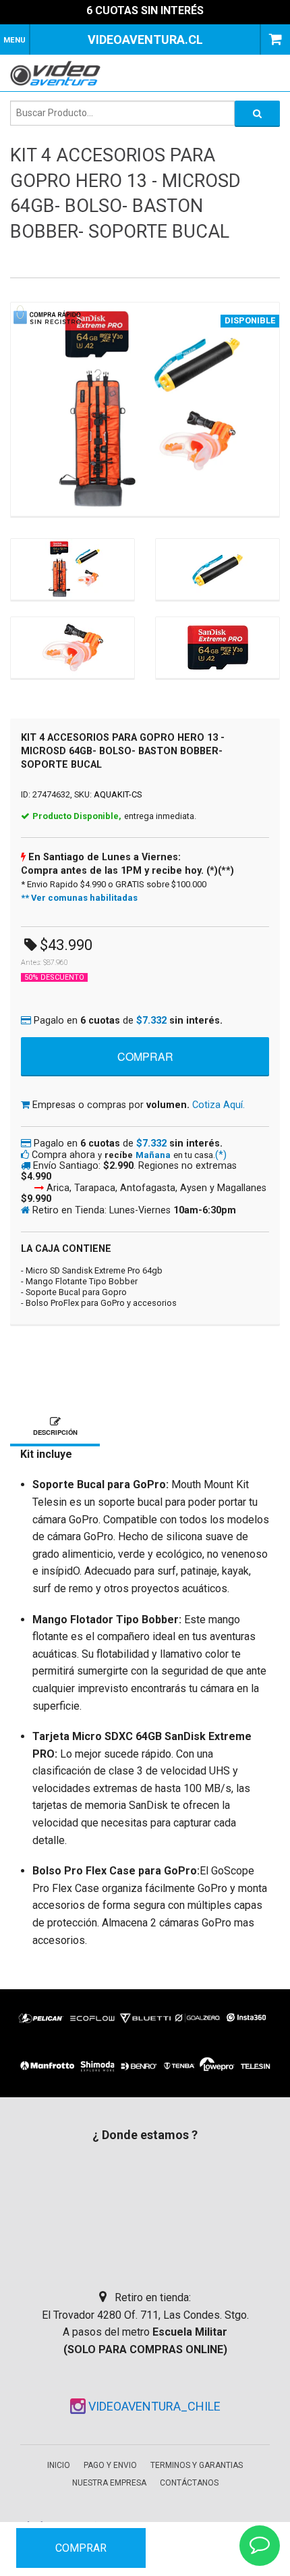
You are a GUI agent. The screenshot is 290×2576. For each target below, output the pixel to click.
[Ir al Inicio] (60, 73)
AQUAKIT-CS (118, 794)
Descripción (55, 1432)
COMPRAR (81, 2548)
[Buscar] (257, 113)
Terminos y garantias (197, 2465)
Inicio (59, 2465)
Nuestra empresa (109, 2483)
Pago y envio (110, 2465)
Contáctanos (189, 2483)
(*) (221, 1155)
